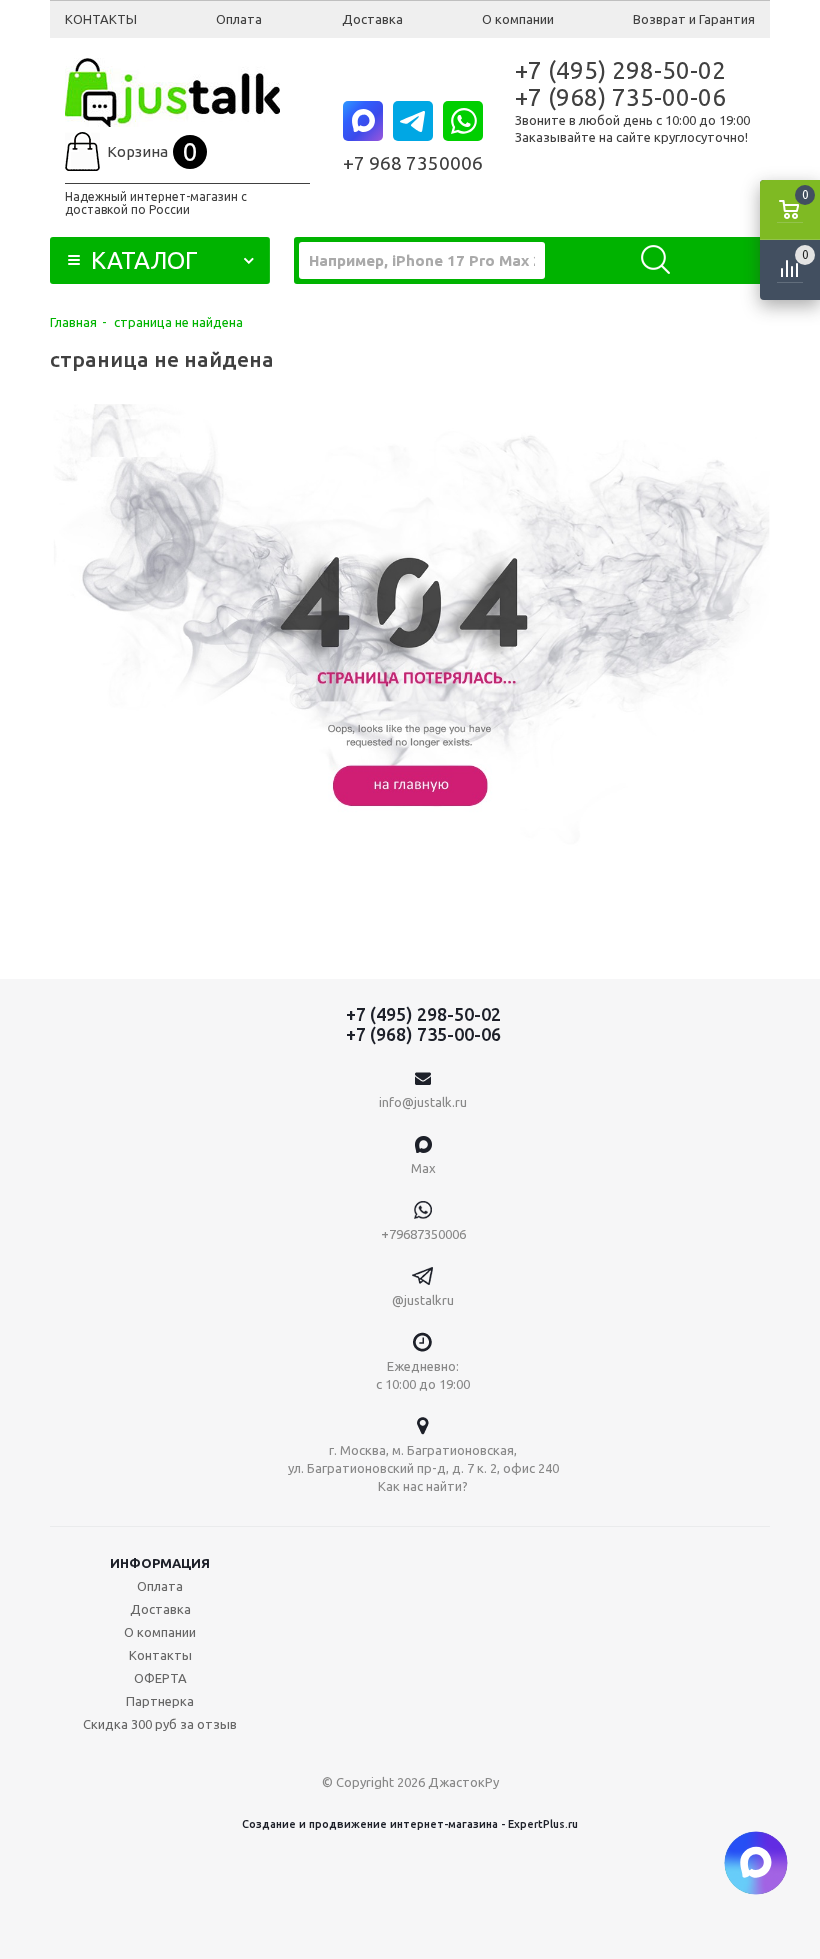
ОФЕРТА (160, 1678)
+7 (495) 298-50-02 (620, 70)
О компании (518, 19)
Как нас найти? (423, 1486)
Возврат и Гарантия (694, 19)
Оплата (239, 19)
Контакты (160, 1655)
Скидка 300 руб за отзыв (160, 1724)
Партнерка (160, 1701)
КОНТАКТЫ (101, 19)
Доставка (372, 19)
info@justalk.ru (423, 1102)
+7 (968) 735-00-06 (620, 97)
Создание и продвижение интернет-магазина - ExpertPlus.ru (410, 1824)
